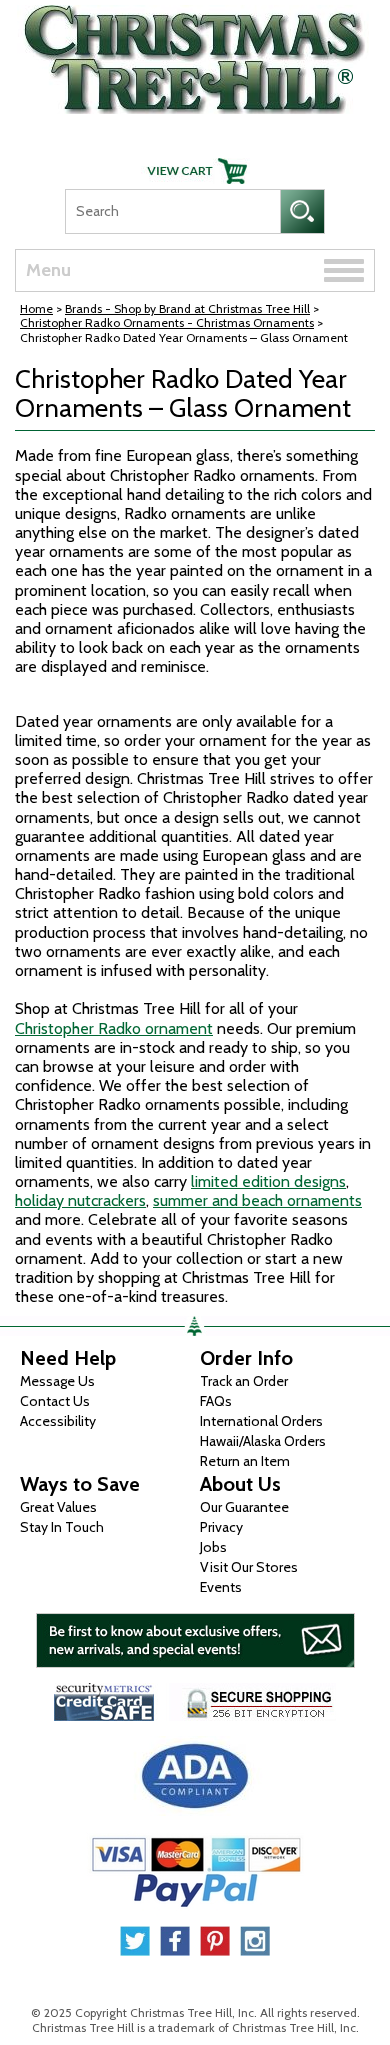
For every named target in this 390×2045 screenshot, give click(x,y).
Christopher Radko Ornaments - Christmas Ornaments (167, 322)
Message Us (57, 1381)
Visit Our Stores (249, 1567)
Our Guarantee (244, 1507)
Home (36, 308)
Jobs (213, 1547)
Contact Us (55, 1401)
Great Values (58, 1507)
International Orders (261, 1421)
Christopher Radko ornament (114, 1028)
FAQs (216, 1401)
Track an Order (244, 1381)
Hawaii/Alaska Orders (263, 1441)
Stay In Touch (62, 1527)
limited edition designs (268, 1181)
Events (221, 1587)
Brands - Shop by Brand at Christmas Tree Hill (187, 308)
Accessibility (58, 1421)
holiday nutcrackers (80, 1200)
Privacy (221, 1527)
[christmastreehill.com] (195, 54)
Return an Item (245, 1461)
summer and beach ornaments (257, 1200)
